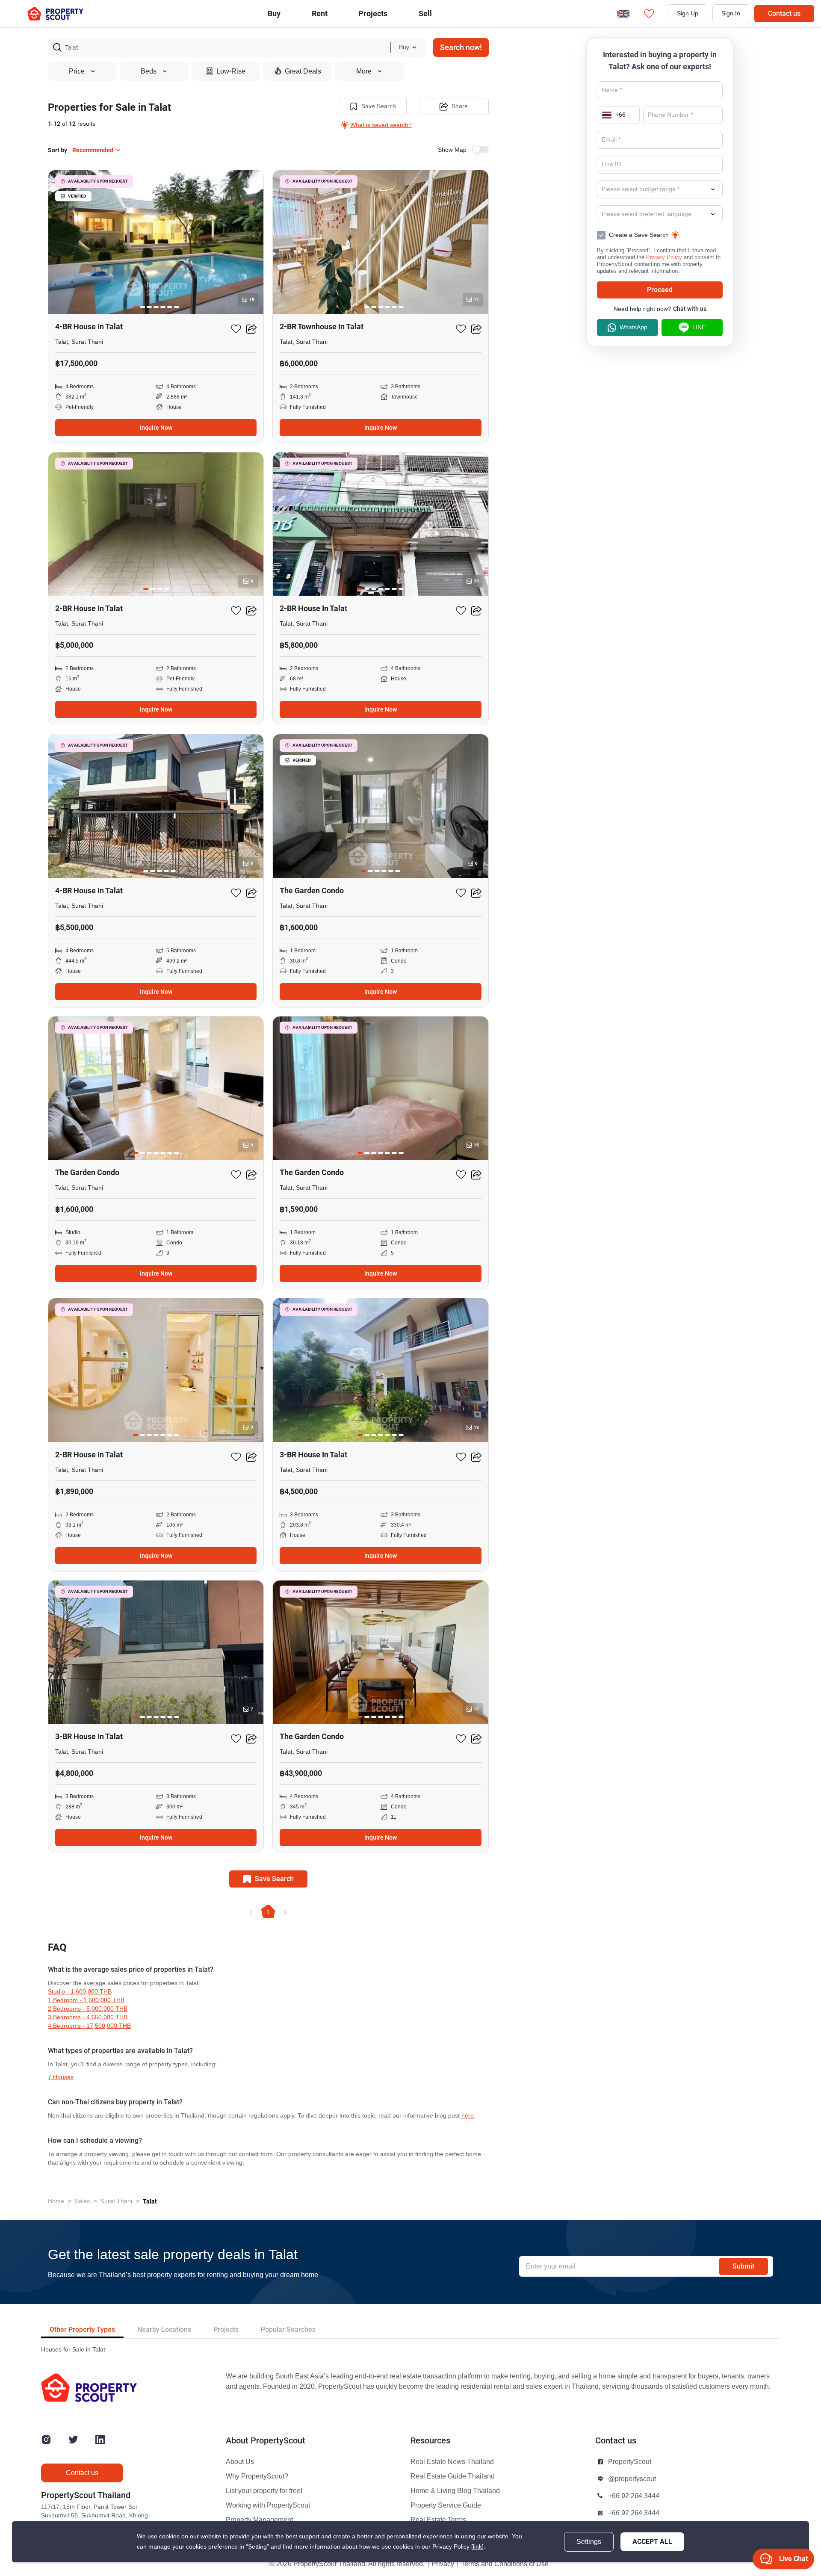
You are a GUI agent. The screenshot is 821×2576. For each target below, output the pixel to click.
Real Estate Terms (438, 2520)
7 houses (61, 2077)
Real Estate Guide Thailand (453, 2476)
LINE (699, 327)
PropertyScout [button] (630, 2462)
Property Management (259, 2520)
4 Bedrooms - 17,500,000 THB (89, 2026)
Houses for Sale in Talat (73, 2350)
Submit (743, 2266)
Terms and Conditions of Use (505, 2564)
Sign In (731, 13)
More (364, 71)
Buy (274, 13)
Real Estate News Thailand (452, 2462)
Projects (226, 2329)
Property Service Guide (446, 2505)
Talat (150, 2201)
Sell (425, 13)
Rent (320, 13)
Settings (589, 2542)
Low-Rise (231, 71)
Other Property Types (82, 2329)
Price (77, 71)
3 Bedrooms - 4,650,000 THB (88, 2017)
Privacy (443, 2564)
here (468, 2116)
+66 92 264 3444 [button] (634, 2496)
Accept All (652, 2542)
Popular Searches (288, 2329)
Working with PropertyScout (268, 2505)
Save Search (379, 106)
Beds (149, 71)
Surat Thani (116, 2201)
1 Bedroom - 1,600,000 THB (86, 2000)
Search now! (461, 47)
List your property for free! (264, 2491)
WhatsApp (633, 327)
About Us (240, 2462)
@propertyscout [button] (632, 2479)
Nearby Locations (164, 2329)
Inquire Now (156, 428)
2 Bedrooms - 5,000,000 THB (88, 2009)
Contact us (784, 13)
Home (56, 2201)
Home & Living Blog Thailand (455, 2491)
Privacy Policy (664, 257)
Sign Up (688, 13)
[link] (477, 2547)
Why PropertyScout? (257, 2476)
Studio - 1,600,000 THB (80, 1992)
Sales (82, 2201)
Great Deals (303, 71)
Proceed (660, 290)
